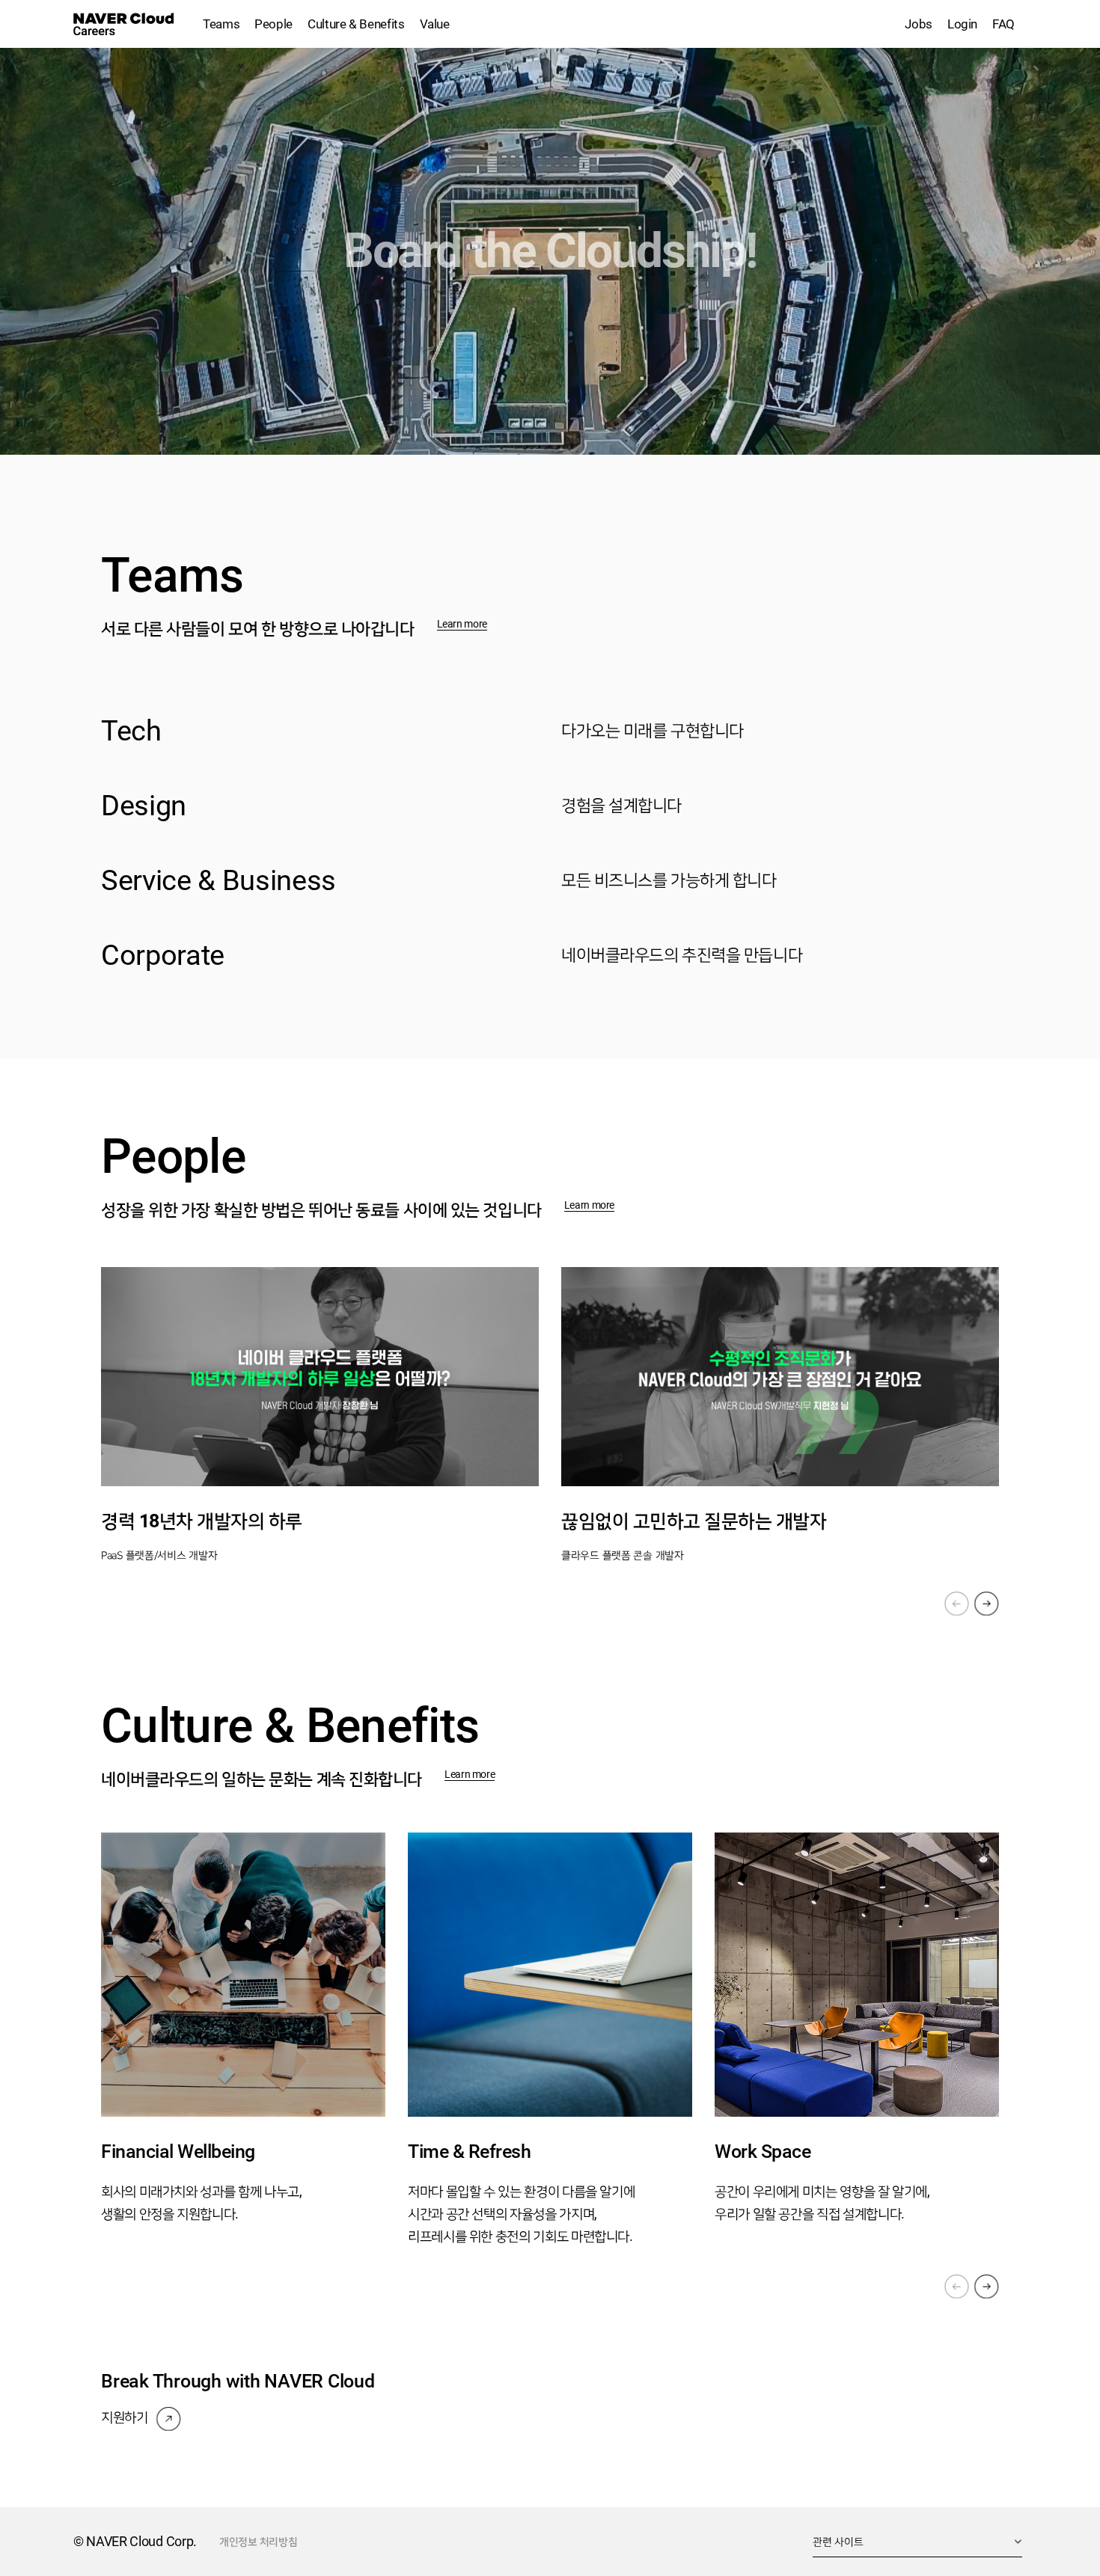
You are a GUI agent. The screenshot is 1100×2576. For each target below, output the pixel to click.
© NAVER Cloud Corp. (135, 2541)
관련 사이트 (838, 2542)
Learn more (462, 624)
